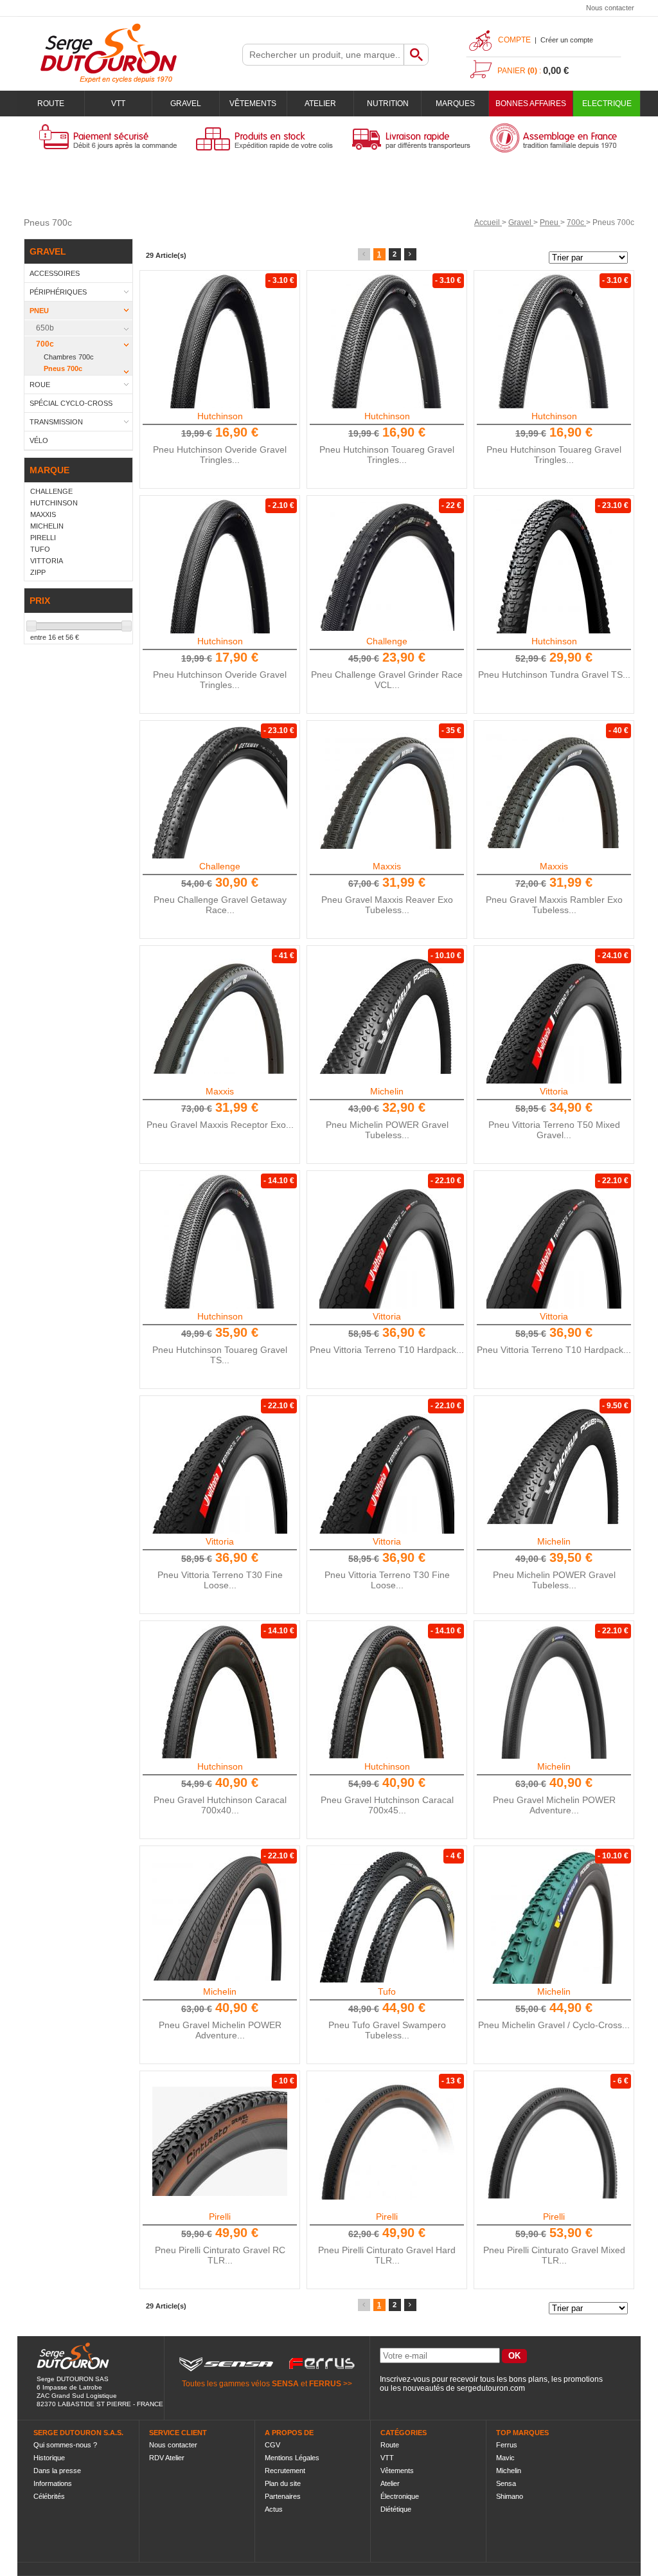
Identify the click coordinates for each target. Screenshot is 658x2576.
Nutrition (388, 104)
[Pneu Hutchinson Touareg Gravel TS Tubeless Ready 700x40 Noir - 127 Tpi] (220, 1241)
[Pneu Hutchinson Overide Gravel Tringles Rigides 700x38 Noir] (220, 566)
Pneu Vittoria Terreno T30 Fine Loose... (220, 1580)
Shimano (510, 2496)
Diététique (396, 2509)
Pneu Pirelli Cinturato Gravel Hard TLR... (387, 2255)
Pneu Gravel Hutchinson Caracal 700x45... (387, 1805)
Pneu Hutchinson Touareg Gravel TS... (220, 1355)
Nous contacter (610, 8)
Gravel (186, 104)
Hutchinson (220, 416)
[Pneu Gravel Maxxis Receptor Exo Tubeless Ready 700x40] (220, 1016)
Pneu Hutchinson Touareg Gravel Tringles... (387, 455)
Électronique (400, 2496)
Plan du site (283, 2483)
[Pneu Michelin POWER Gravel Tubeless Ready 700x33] (554, 1466)
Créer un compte (567, 40)
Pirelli (220, 2217)
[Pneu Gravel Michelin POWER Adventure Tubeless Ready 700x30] (554, 1691)
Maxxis (387, 866)
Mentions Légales (292, 2458)
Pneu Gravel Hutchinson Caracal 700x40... (220, 1805)
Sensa (506, 2483)
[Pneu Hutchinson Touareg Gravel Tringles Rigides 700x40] (387, 341)
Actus (274, 2509)
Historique (49, 2458)
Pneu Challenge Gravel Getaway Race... (220, 905)
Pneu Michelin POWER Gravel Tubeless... (387, 1130)
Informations (53, 2483)
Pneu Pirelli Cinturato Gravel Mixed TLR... (554, 2255)
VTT (118, 104)
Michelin (387, 1091)
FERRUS (325, 2384)
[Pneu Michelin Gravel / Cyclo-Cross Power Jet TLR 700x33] (554, 1916)
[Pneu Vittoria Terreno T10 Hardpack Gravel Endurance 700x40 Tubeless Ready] (387, 1241)
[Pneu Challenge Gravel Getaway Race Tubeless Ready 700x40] (220, 791)
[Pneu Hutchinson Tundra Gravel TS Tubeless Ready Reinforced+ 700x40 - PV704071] (554, 566)
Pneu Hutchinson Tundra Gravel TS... (554, 675)
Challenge (387, 641)
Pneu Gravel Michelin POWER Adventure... (554, 1805)
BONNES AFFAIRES (531, 104)
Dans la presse (57, 2471)
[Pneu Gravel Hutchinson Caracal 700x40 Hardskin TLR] (220, 1691)
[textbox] (323, 55)
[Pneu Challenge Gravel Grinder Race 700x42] (387, 566)
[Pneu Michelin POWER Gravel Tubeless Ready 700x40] (387, 1016)
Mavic (505, 2458)
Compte (514, 40)
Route (51, 104)
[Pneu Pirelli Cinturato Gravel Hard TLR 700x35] (387, 2141)
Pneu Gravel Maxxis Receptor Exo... (220, 1125)
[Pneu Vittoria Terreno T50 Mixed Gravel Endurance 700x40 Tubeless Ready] (554, 1016)
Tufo (387, 1991)
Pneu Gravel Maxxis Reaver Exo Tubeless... (387, 905)
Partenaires (283, 2496)
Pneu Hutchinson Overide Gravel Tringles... (220, 455)
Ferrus (507, 2445)
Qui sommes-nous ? (65, 2445)
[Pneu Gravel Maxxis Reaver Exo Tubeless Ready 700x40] (387, 791)
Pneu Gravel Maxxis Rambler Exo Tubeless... (554, 905)
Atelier (320, 104)
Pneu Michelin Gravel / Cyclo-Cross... (554, 2025)
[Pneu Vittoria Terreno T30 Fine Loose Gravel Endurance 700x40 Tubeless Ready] (220, 1466)
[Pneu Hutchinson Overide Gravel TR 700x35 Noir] (220, 341)
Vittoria (554, 1091)
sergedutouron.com (491, 2388)
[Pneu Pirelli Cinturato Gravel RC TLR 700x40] (220, 2141)
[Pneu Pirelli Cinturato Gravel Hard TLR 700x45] (554, 2141)
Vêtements (253, 104)
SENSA (285, 2384)
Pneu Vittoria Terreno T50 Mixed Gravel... (554, 1130)
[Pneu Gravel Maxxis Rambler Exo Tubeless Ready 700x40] (554, 791)
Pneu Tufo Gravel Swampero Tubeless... (387, 2030)
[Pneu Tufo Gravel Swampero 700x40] (387, 1916)
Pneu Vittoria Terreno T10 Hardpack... (387, 1350)
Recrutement (285, 2471)
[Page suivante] (410, 254)
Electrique (607, 104)
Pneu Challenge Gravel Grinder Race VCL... (387, 680)
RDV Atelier (167, 2458)
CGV (272, 2445)
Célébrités (49, 2496)
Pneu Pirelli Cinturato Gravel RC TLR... (220, 2255)
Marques (455, 104)
